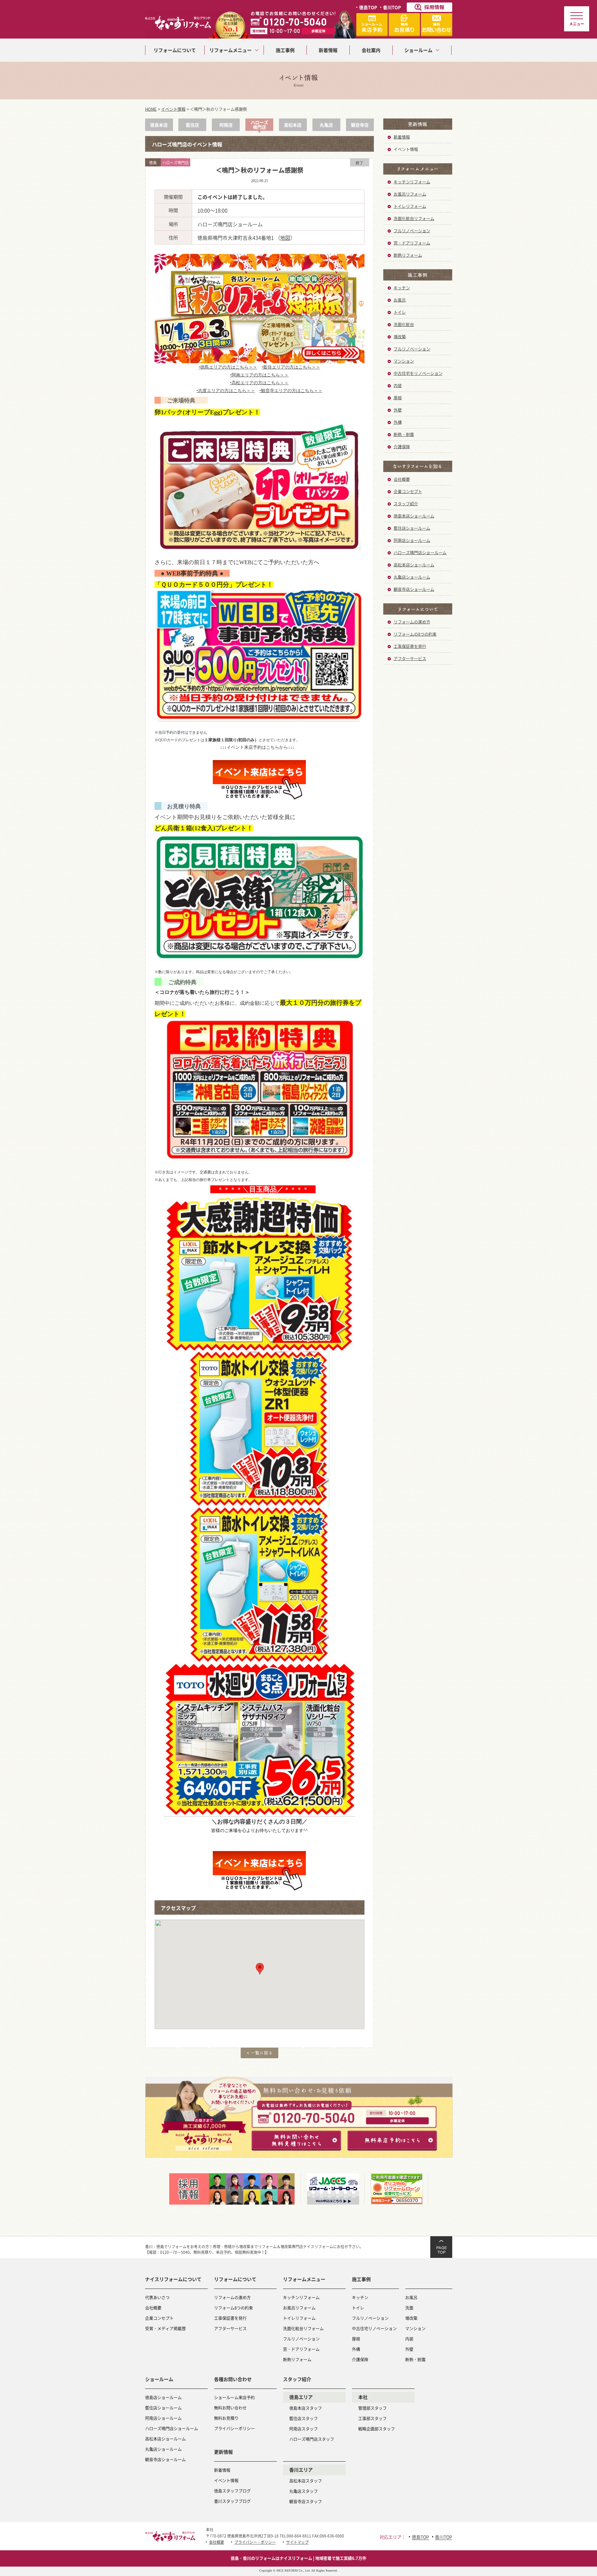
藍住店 (192, 125)
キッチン (402, 288)
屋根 (398, 398)
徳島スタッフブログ (232, 2491)
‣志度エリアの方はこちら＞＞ (226, 391)
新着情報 (402, 137)
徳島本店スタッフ (306, 2408)
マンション (404, 361)
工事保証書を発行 (410, 646)
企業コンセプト (408, 491)
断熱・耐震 (404, 434)
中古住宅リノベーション (374, 2328)
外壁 (398, 410)
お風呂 (400, 300)
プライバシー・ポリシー (255, 2542)
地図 (285, 238)
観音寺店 (360, 125)
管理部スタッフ (372, 2408)
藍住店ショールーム (412, 528)
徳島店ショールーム (163, 2397)
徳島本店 (159, 125)
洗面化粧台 (404, 324)
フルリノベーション (412, 231)
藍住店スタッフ (304, 2418)
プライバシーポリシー (234, 2428)
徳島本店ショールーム (414, 516)
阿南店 (226, 125)
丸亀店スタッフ (304, 2491)
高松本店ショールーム (414, 565)
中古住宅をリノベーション (418, 373)
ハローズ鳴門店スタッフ (312, 2439)
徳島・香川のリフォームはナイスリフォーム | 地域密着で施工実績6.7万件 (298, 2558)
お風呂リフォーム (410, 194)
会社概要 (402, 479)
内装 (398, 385)
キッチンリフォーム (412, 182)
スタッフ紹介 (406, 504)
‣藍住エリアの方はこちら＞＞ (291, 367)
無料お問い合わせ (230, 2408)
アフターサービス (410, 658)
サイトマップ (297, 2542)
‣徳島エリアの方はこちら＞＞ (228, 367)
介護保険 (402, 446)
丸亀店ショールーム (412, 577)
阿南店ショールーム (412, 540)
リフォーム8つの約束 (233, 2308)
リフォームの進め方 (412, 622)
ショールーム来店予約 (234, 2397)
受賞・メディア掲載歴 (165, 2328)
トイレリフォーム (410, 206)
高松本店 (293, 125)
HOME (151, 109)
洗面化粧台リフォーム (414, 218)
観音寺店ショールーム (414, 589)
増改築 (400, 336)
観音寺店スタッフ (306, 2501)
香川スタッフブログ (232, 2501)
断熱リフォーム (408, 255)
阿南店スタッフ (304, 2429)
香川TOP (392, 7)
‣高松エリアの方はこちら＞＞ (259, 383)
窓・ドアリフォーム (412, 243)
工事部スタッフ (372, 2418)
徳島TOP (368, 7)
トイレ (400, 312)
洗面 (409, 2308)
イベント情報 (173, 109)
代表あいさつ (157, 2297)
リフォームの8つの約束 (415, 634)
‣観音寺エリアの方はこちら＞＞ (291, 391)
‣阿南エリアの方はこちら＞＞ (259, 375)
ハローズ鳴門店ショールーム (420, 552)
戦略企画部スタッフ (377, 2429)
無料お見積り (226, 2418)
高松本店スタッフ (306, 2481)
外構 (398, 422)
